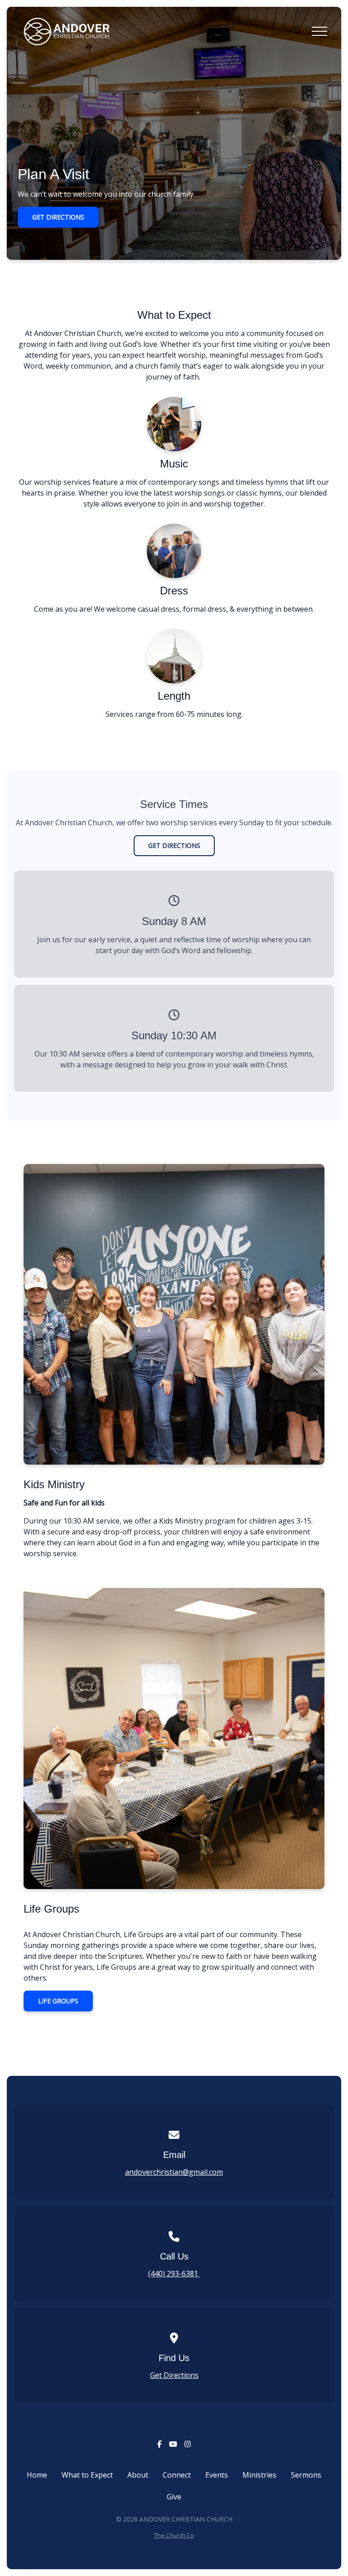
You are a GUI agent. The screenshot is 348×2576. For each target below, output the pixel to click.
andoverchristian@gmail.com (174, 2172)
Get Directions (174, 2375)
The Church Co (174, 2535)
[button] (319, 31)
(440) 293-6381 (174, 2274)
